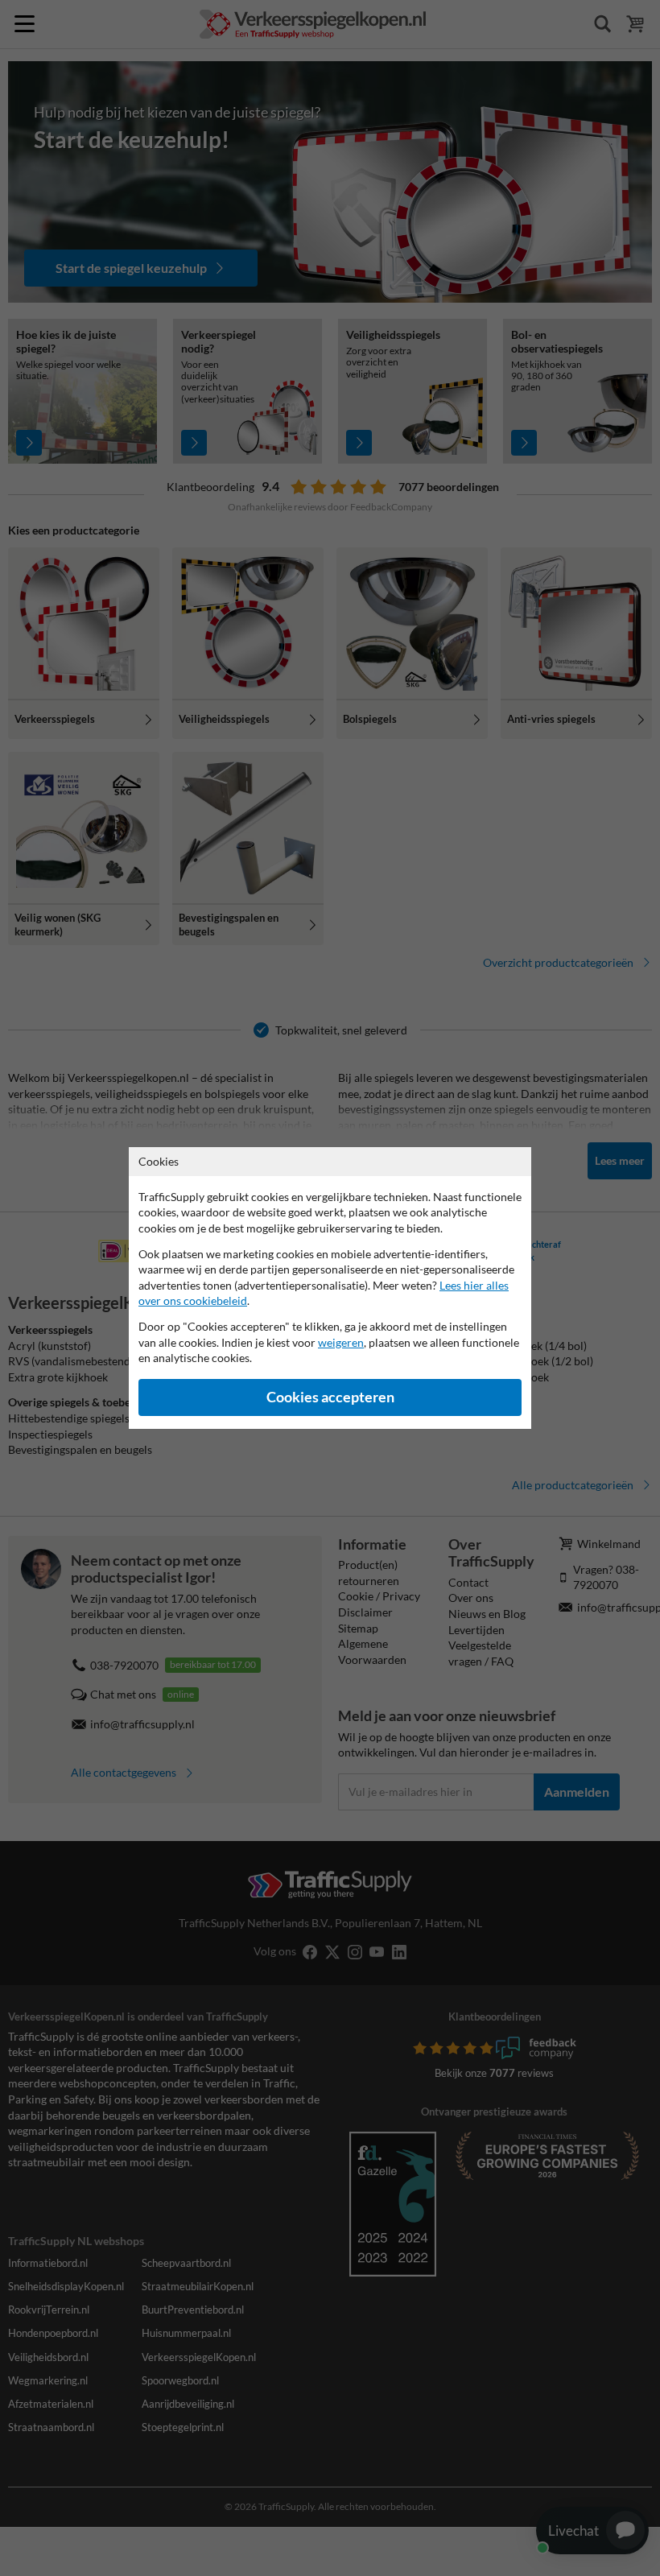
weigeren (341, 1342)
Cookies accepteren (330, 1397)
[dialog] (330, 1288)
